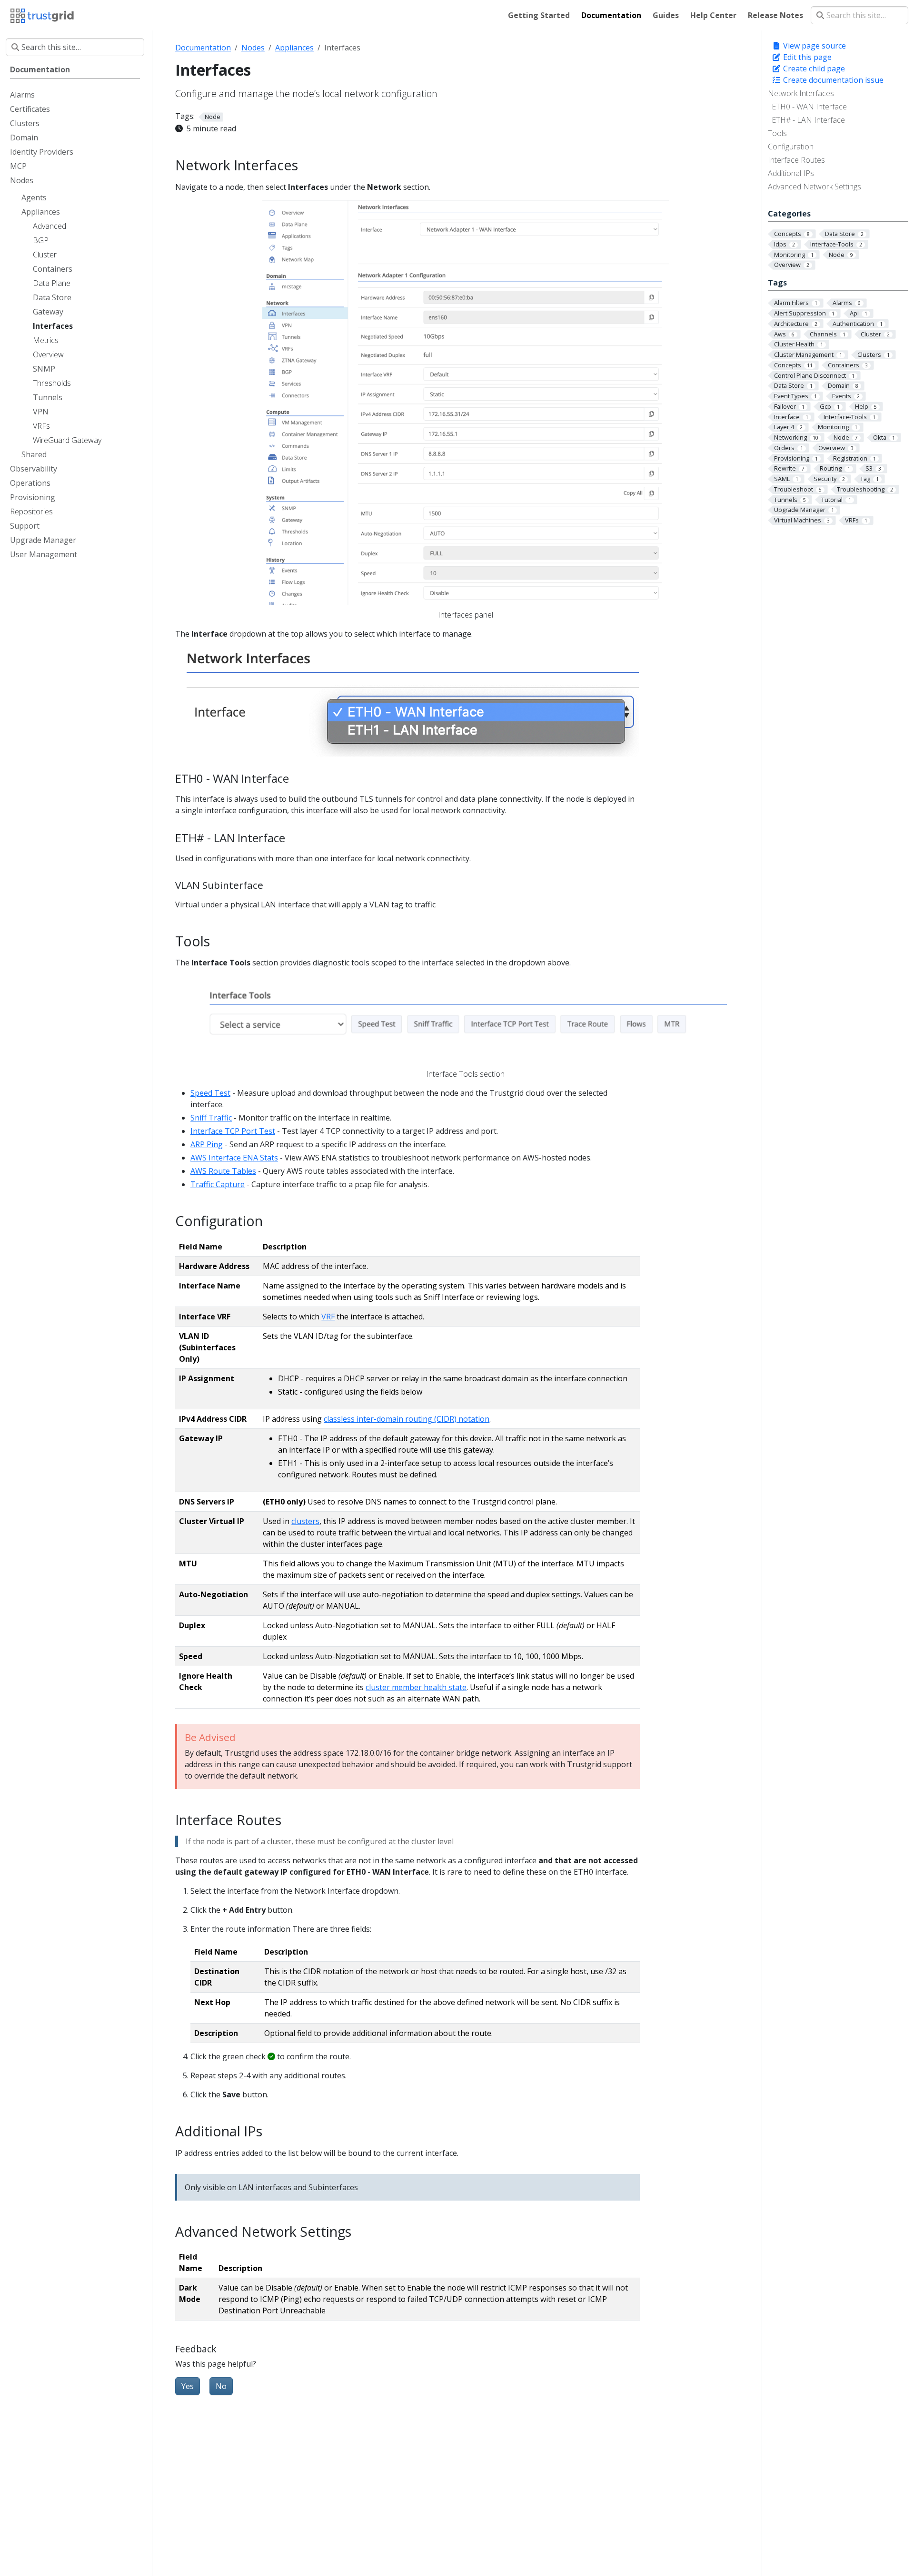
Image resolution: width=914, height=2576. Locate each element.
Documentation (203, 48)
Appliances (294, 48)
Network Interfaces (801, 93)
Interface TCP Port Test (233, 1131)
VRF (328, 1317)
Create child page (813, 69)
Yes (188, 2386)
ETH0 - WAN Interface (809, 107)
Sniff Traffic (211, 1118)
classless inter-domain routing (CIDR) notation (407, 1419)
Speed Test (210, 1093)
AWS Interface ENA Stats (234, 1158)
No (221, 2386)
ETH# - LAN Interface (808, 120)
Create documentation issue (832, 80)
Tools (777, 133)
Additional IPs (791, 173)
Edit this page (806, 57)
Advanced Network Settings (815, 187)
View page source (814, 46)
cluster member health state (416, 1687)
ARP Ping (207, 1144)
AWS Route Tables (223, 1171)
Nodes (253, 48)
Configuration (791, 147)
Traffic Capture (218, 1184)
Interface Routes (796, 160)
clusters (305, 1521)
